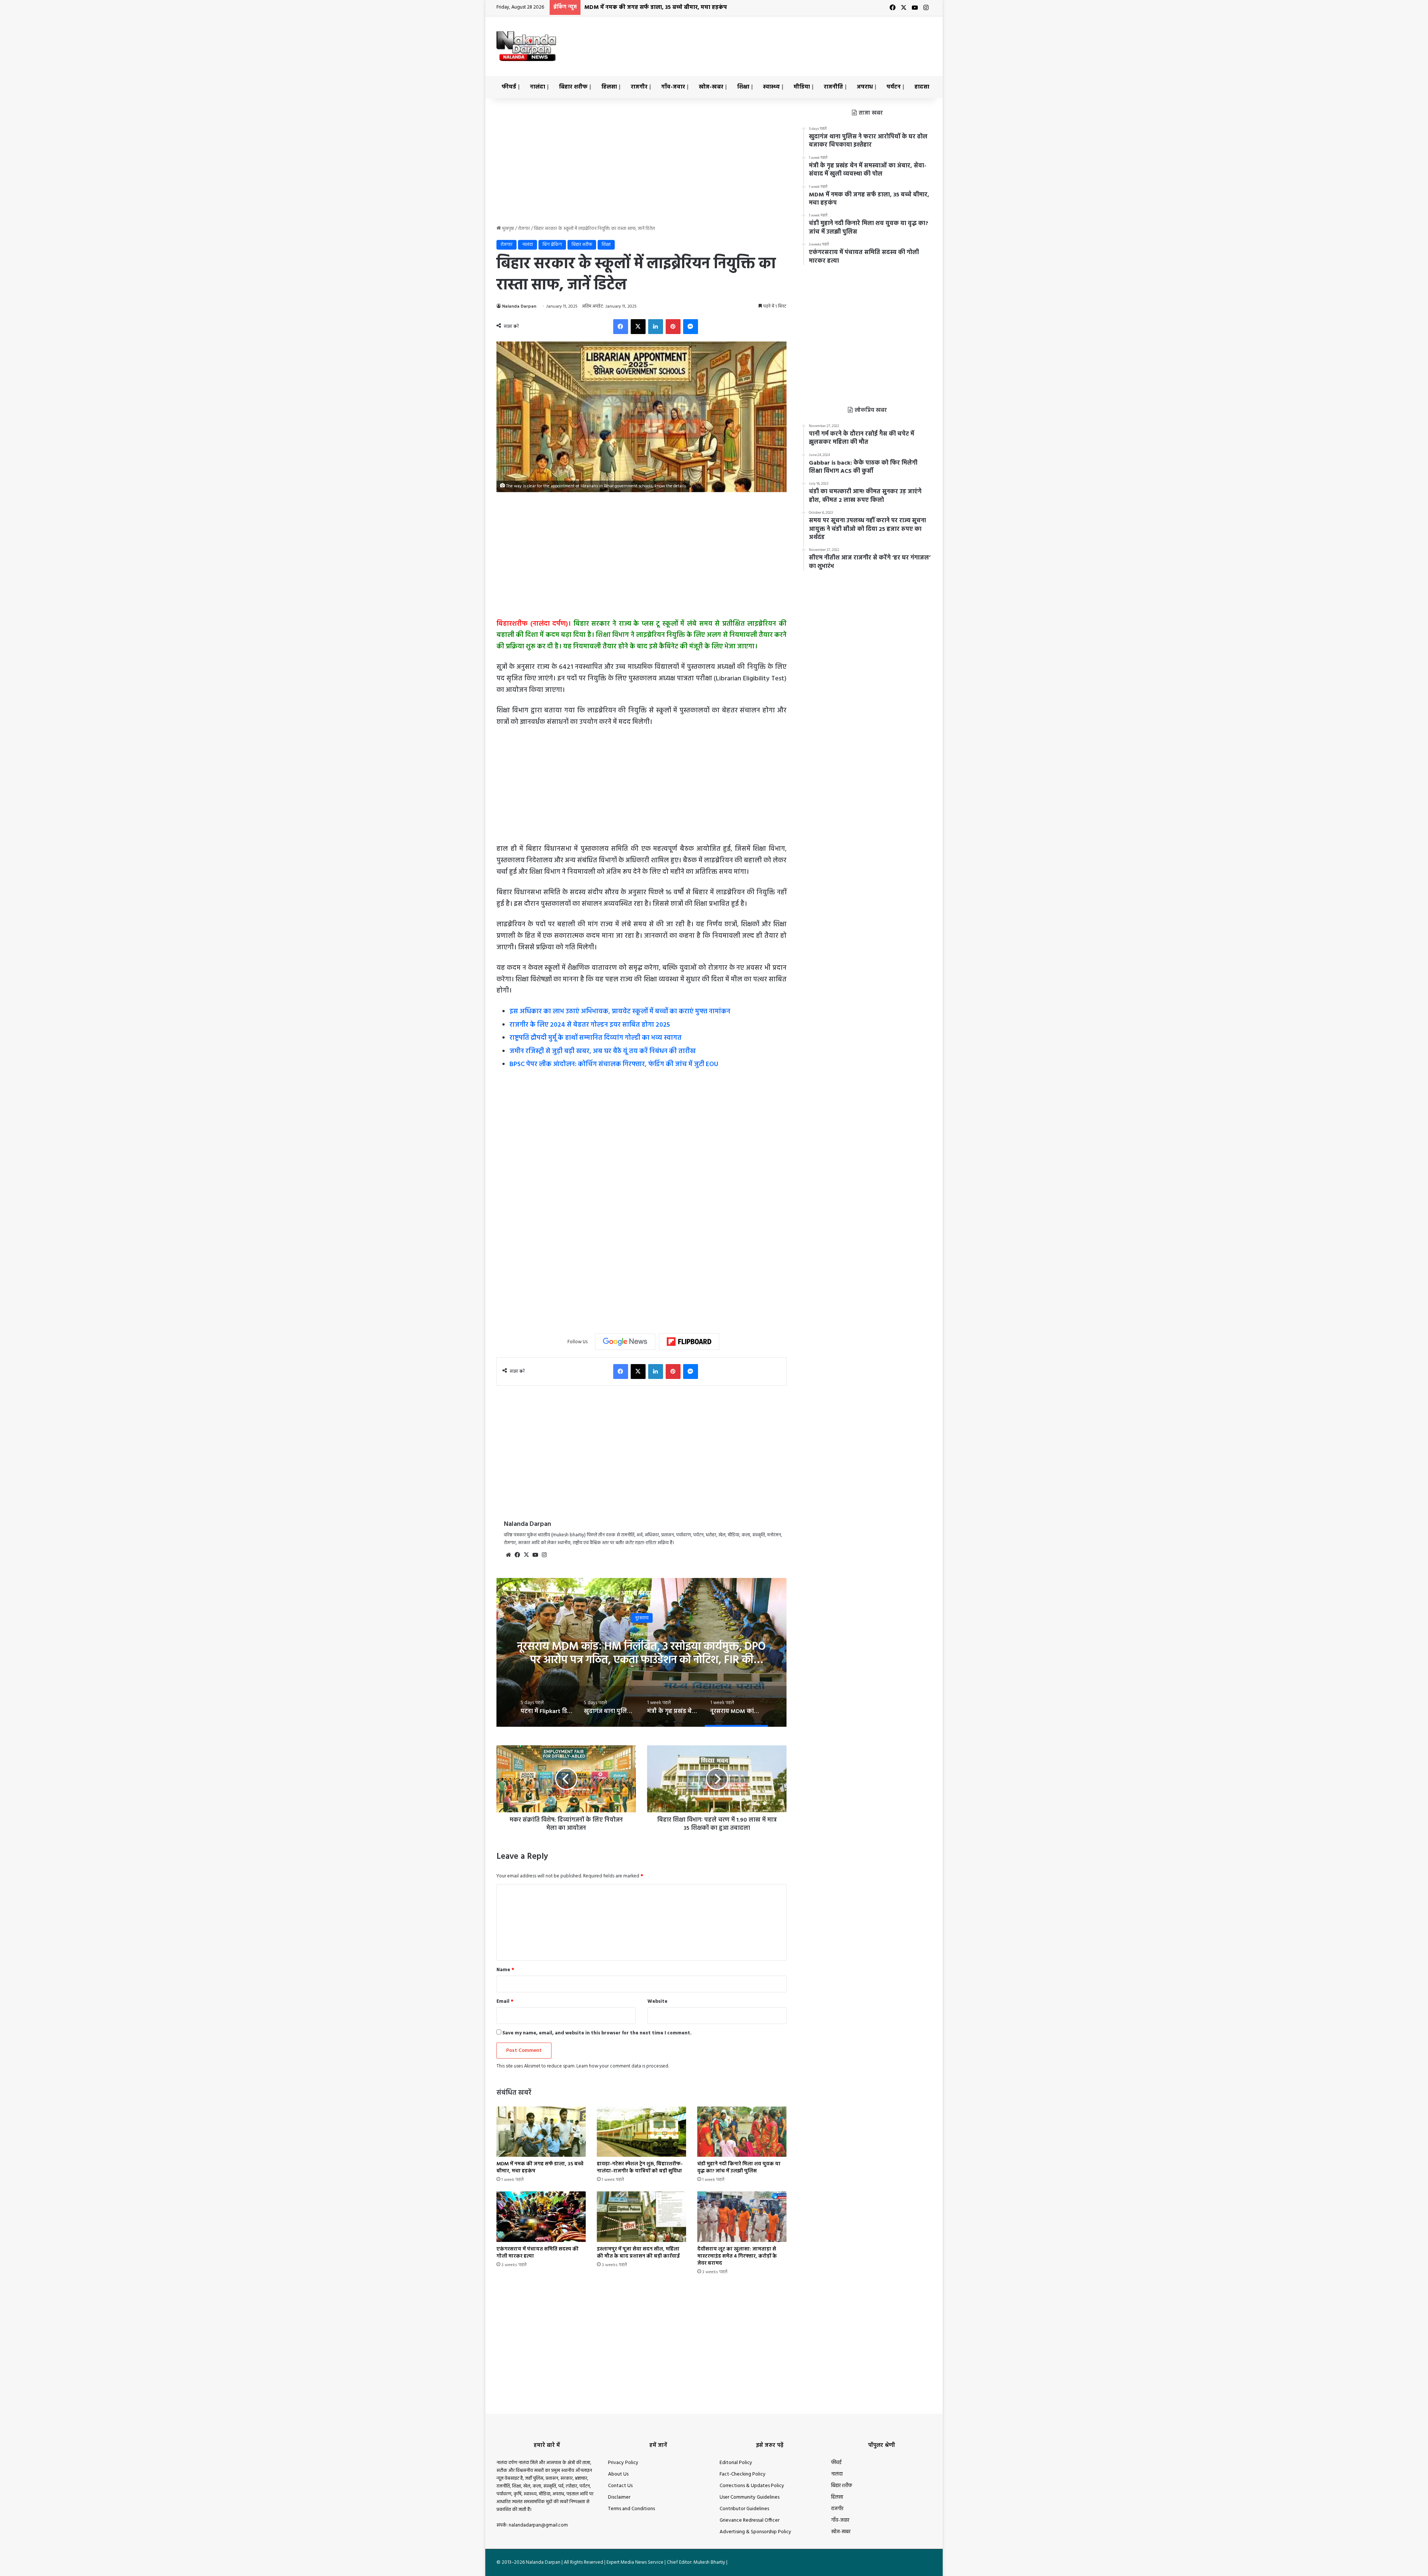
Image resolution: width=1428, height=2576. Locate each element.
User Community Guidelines (750, 2497)
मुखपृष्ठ (507, 229)
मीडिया (802, 87)
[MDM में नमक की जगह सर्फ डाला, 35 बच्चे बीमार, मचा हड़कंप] (541, 2132)
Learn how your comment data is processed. (623, 2066)
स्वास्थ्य (771, 87)
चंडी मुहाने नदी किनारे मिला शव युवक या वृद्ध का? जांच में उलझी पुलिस (665, 7)
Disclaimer (619, 2497)
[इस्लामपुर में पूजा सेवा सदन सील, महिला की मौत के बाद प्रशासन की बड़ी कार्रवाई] (641, 2216)
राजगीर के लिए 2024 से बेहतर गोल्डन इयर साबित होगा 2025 (590, 1025)
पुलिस (641, 1618)
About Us (618, 2474)
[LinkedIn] (656, 327)
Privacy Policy (623, 2463)
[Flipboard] (689, 1342)
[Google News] (625, 1342)
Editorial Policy (736, 2463)
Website (657, 2001)
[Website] (508, 1555)
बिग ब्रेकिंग (552, 245)
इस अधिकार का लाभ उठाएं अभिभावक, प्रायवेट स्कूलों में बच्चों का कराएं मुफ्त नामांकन (620, 1012)
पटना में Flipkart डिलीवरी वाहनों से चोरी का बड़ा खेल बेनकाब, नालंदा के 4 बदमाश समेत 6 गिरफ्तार (642, 1653)
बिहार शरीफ (573, 87)
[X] (638, 327)
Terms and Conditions (631, 2509)
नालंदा (538, 87)
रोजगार (524, 229)
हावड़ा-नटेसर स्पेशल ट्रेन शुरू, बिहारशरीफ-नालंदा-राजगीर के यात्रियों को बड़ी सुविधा (640, 2168)
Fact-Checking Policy (743, 2474)
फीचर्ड (509, 87)
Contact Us (620, 2486)
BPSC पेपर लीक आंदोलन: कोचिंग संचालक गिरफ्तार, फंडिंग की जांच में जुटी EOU (614, 1064)
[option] (641, 1652)
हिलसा (609, 87)
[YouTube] (535, 1555)
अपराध (865, 87)
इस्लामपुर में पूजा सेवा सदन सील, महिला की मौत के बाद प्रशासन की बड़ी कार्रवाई (638, 2253)
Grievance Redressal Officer (750, 2520)
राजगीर (639, 87)
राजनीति (833, 87)
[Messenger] (691, 327)
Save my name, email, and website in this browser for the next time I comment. (597, 2033)
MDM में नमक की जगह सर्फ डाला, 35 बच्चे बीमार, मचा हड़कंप (540, 2168)
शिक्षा (743, 87)
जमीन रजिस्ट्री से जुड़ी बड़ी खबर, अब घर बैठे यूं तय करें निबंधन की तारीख (603, 1051)
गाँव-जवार (673, 87)
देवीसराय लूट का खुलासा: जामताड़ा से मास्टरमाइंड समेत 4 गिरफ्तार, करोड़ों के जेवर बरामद (737, 2256)
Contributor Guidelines (744, 2509)
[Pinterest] (673, 327)
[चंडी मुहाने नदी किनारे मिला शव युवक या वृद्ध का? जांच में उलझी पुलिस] (742, 2132)
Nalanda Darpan (519, 307)
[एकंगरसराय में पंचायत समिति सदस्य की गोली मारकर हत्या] (541, 2216)
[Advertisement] (788, 41)
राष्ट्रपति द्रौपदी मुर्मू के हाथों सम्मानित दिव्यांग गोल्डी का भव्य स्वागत (596, 1038)
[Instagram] (544, 1555)
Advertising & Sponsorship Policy (755, 2532)
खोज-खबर (711, 87)
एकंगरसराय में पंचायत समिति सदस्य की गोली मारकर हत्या (538, 2253)
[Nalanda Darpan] (526, 46)
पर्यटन (894, 87)
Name (505, 1970)
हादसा (922, 87)
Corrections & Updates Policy (752, 2486)
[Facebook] (621, 327)
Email (505, 2001)
